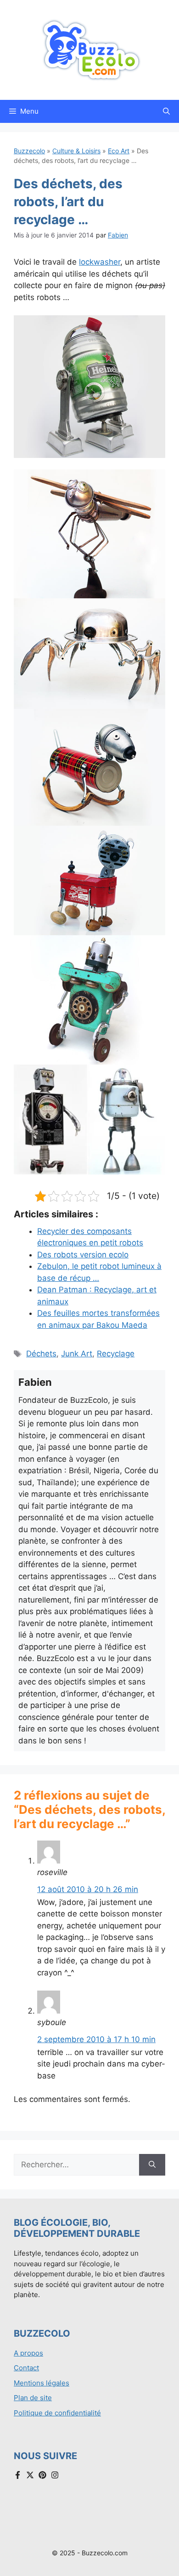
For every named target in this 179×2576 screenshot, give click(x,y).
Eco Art (119, 151)
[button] (166, 111)
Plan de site (33, 2398)
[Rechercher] (152, 2165)
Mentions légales (42, 2383)
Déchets (41, 1354)
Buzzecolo (29, 151)
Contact (26, 2368)
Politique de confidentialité (57, 2413)
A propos (28, 2353)
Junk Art (77, 1354)
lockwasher (100, 262)
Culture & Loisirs (76, 151)
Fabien (118, 235)
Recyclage (116, 1354)
